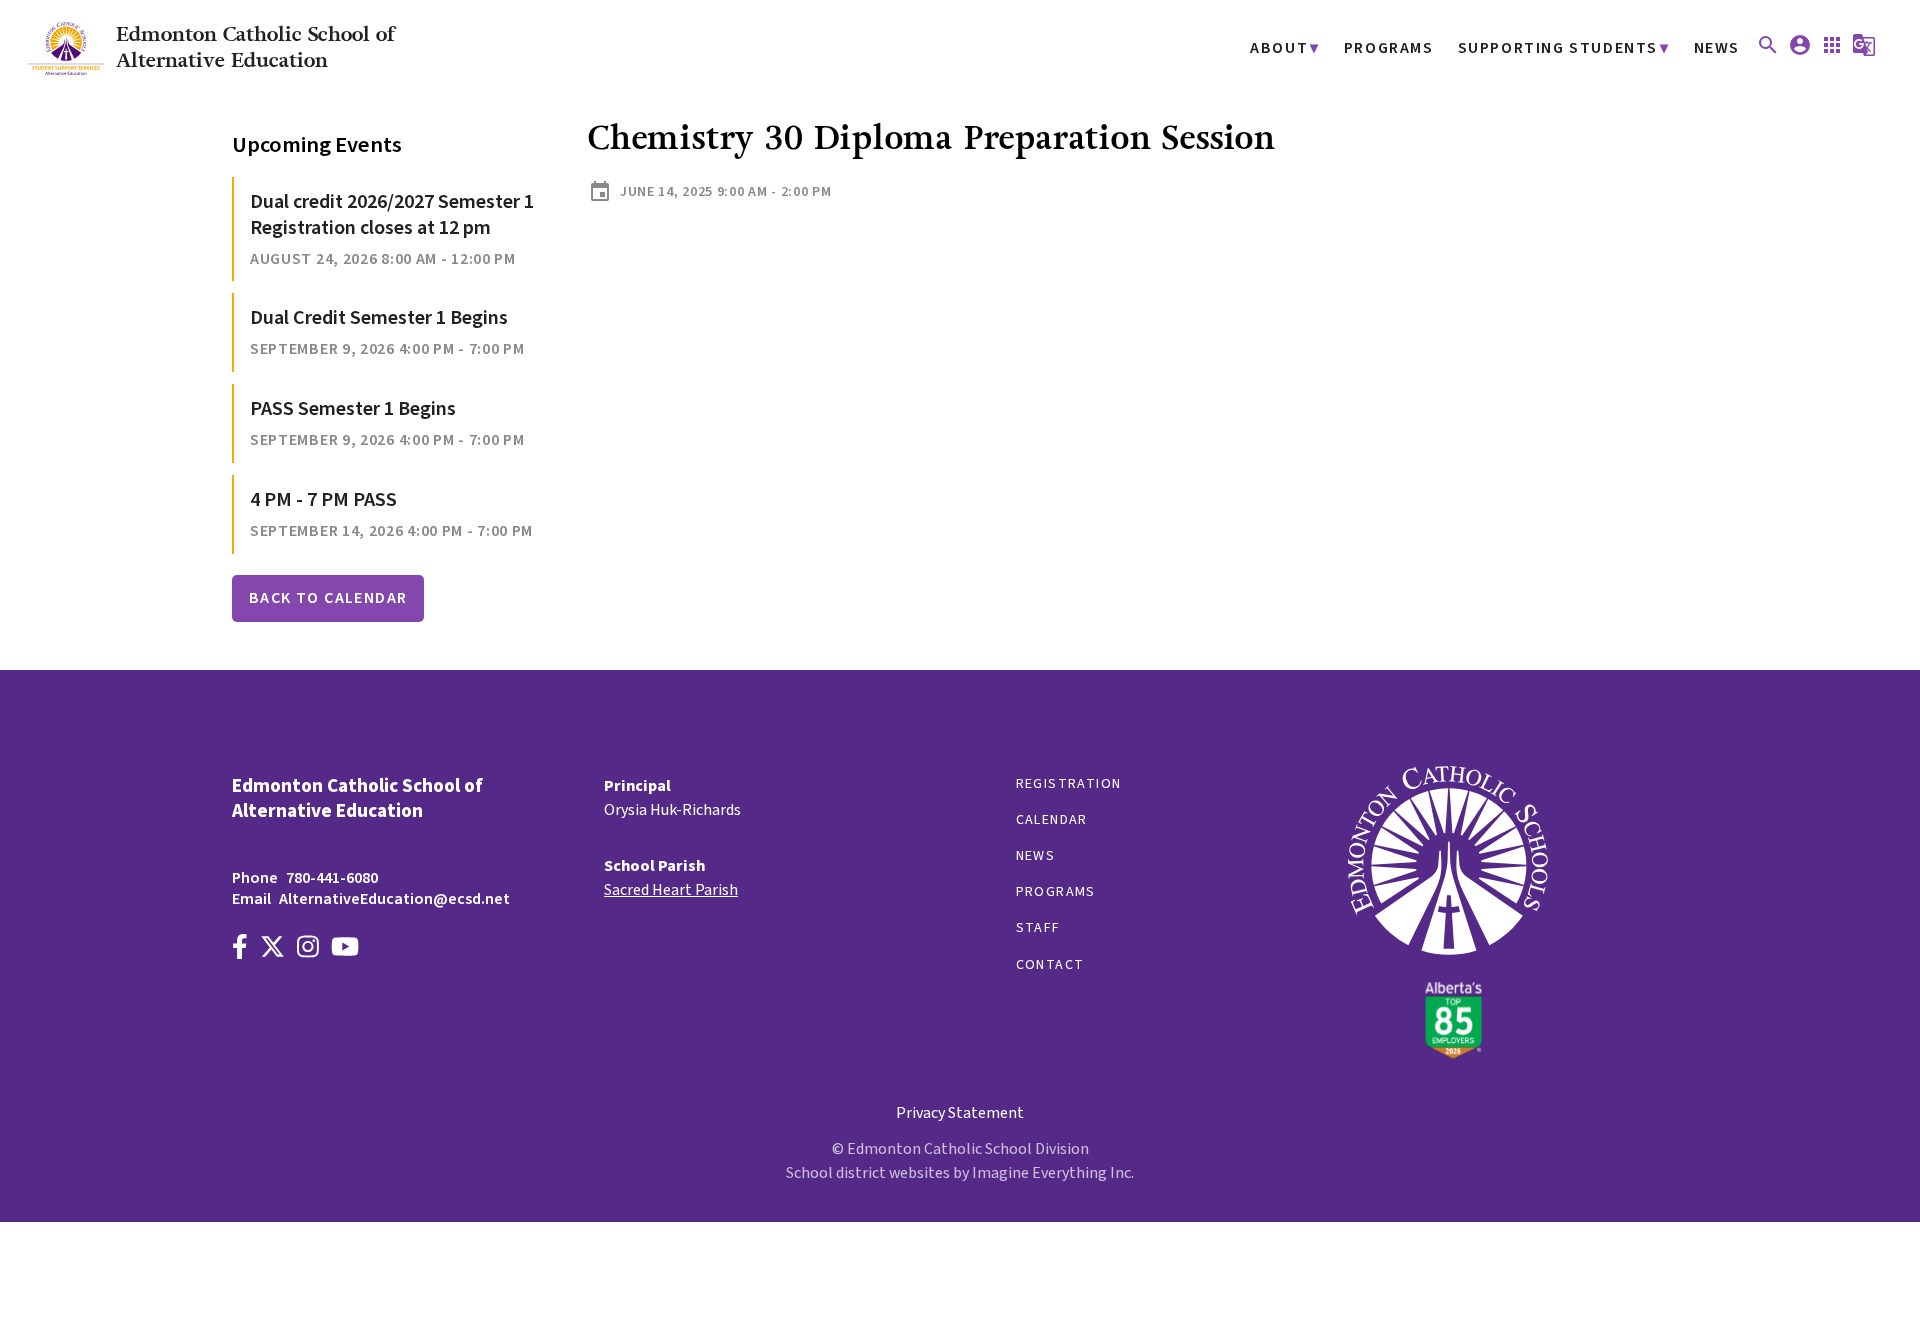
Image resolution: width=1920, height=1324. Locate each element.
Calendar (1052, 820)
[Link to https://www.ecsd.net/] (1448, 1054)
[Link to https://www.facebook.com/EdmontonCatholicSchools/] (240, 949)
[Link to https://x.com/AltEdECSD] (272, 949)
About (1279, 48)
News (1717, 48)
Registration (1069, 784)
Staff (1038, 928)
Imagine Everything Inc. (1053, 1173)
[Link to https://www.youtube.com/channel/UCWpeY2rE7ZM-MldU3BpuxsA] (345, 949)
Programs (1389, 48)
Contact (1050, 965)
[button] (1768, 52)
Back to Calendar (328, 598)
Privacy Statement (960, 1113)
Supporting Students (1558, 48)
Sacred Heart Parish (671, 890)
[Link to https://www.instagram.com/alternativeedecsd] (308, 949)
